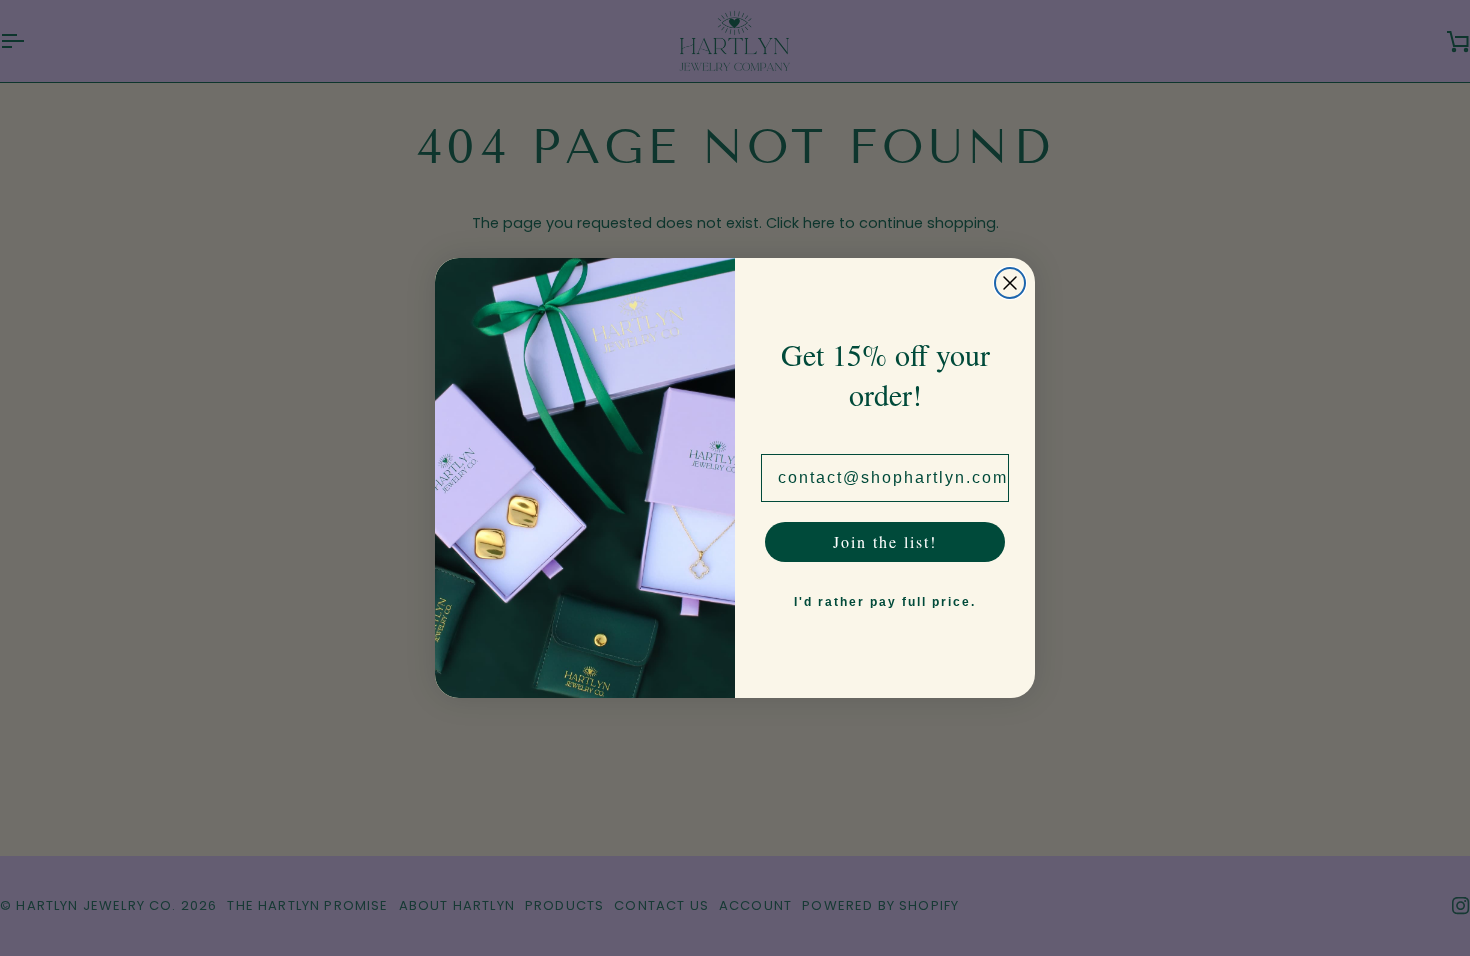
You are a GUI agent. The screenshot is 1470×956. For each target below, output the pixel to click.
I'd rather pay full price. (885, 602)
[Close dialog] (1010, 283)
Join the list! (885, 541)
